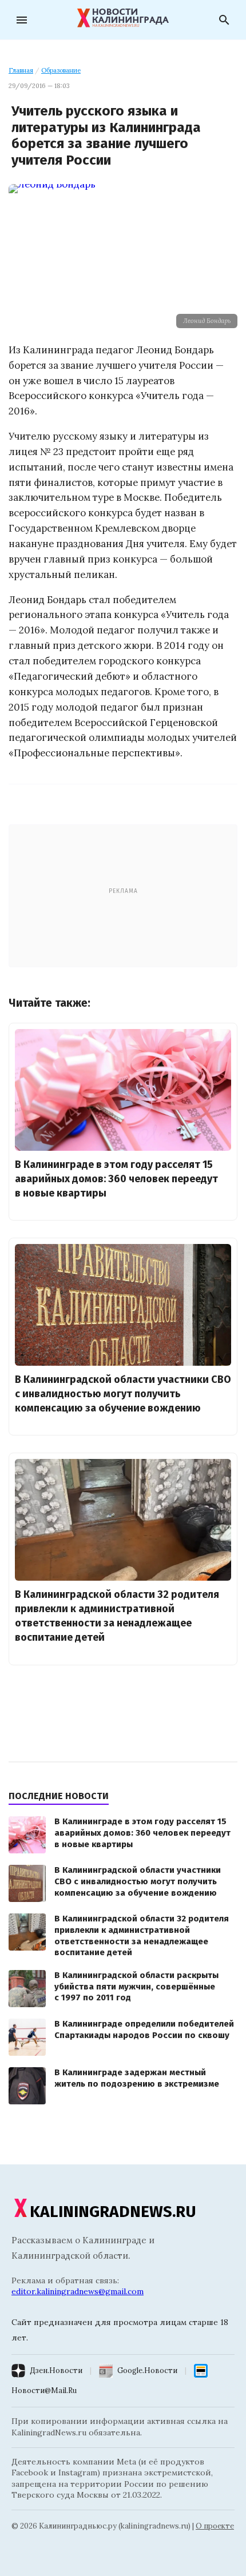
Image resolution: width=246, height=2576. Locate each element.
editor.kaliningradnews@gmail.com (78, 2291)
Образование (61, 70)
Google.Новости (147, 2370)
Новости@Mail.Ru (44, 2390)
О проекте (215, 2526)
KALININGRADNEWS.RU (113, 2212)
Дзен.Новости (56, 2370)
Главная (21, 70)
